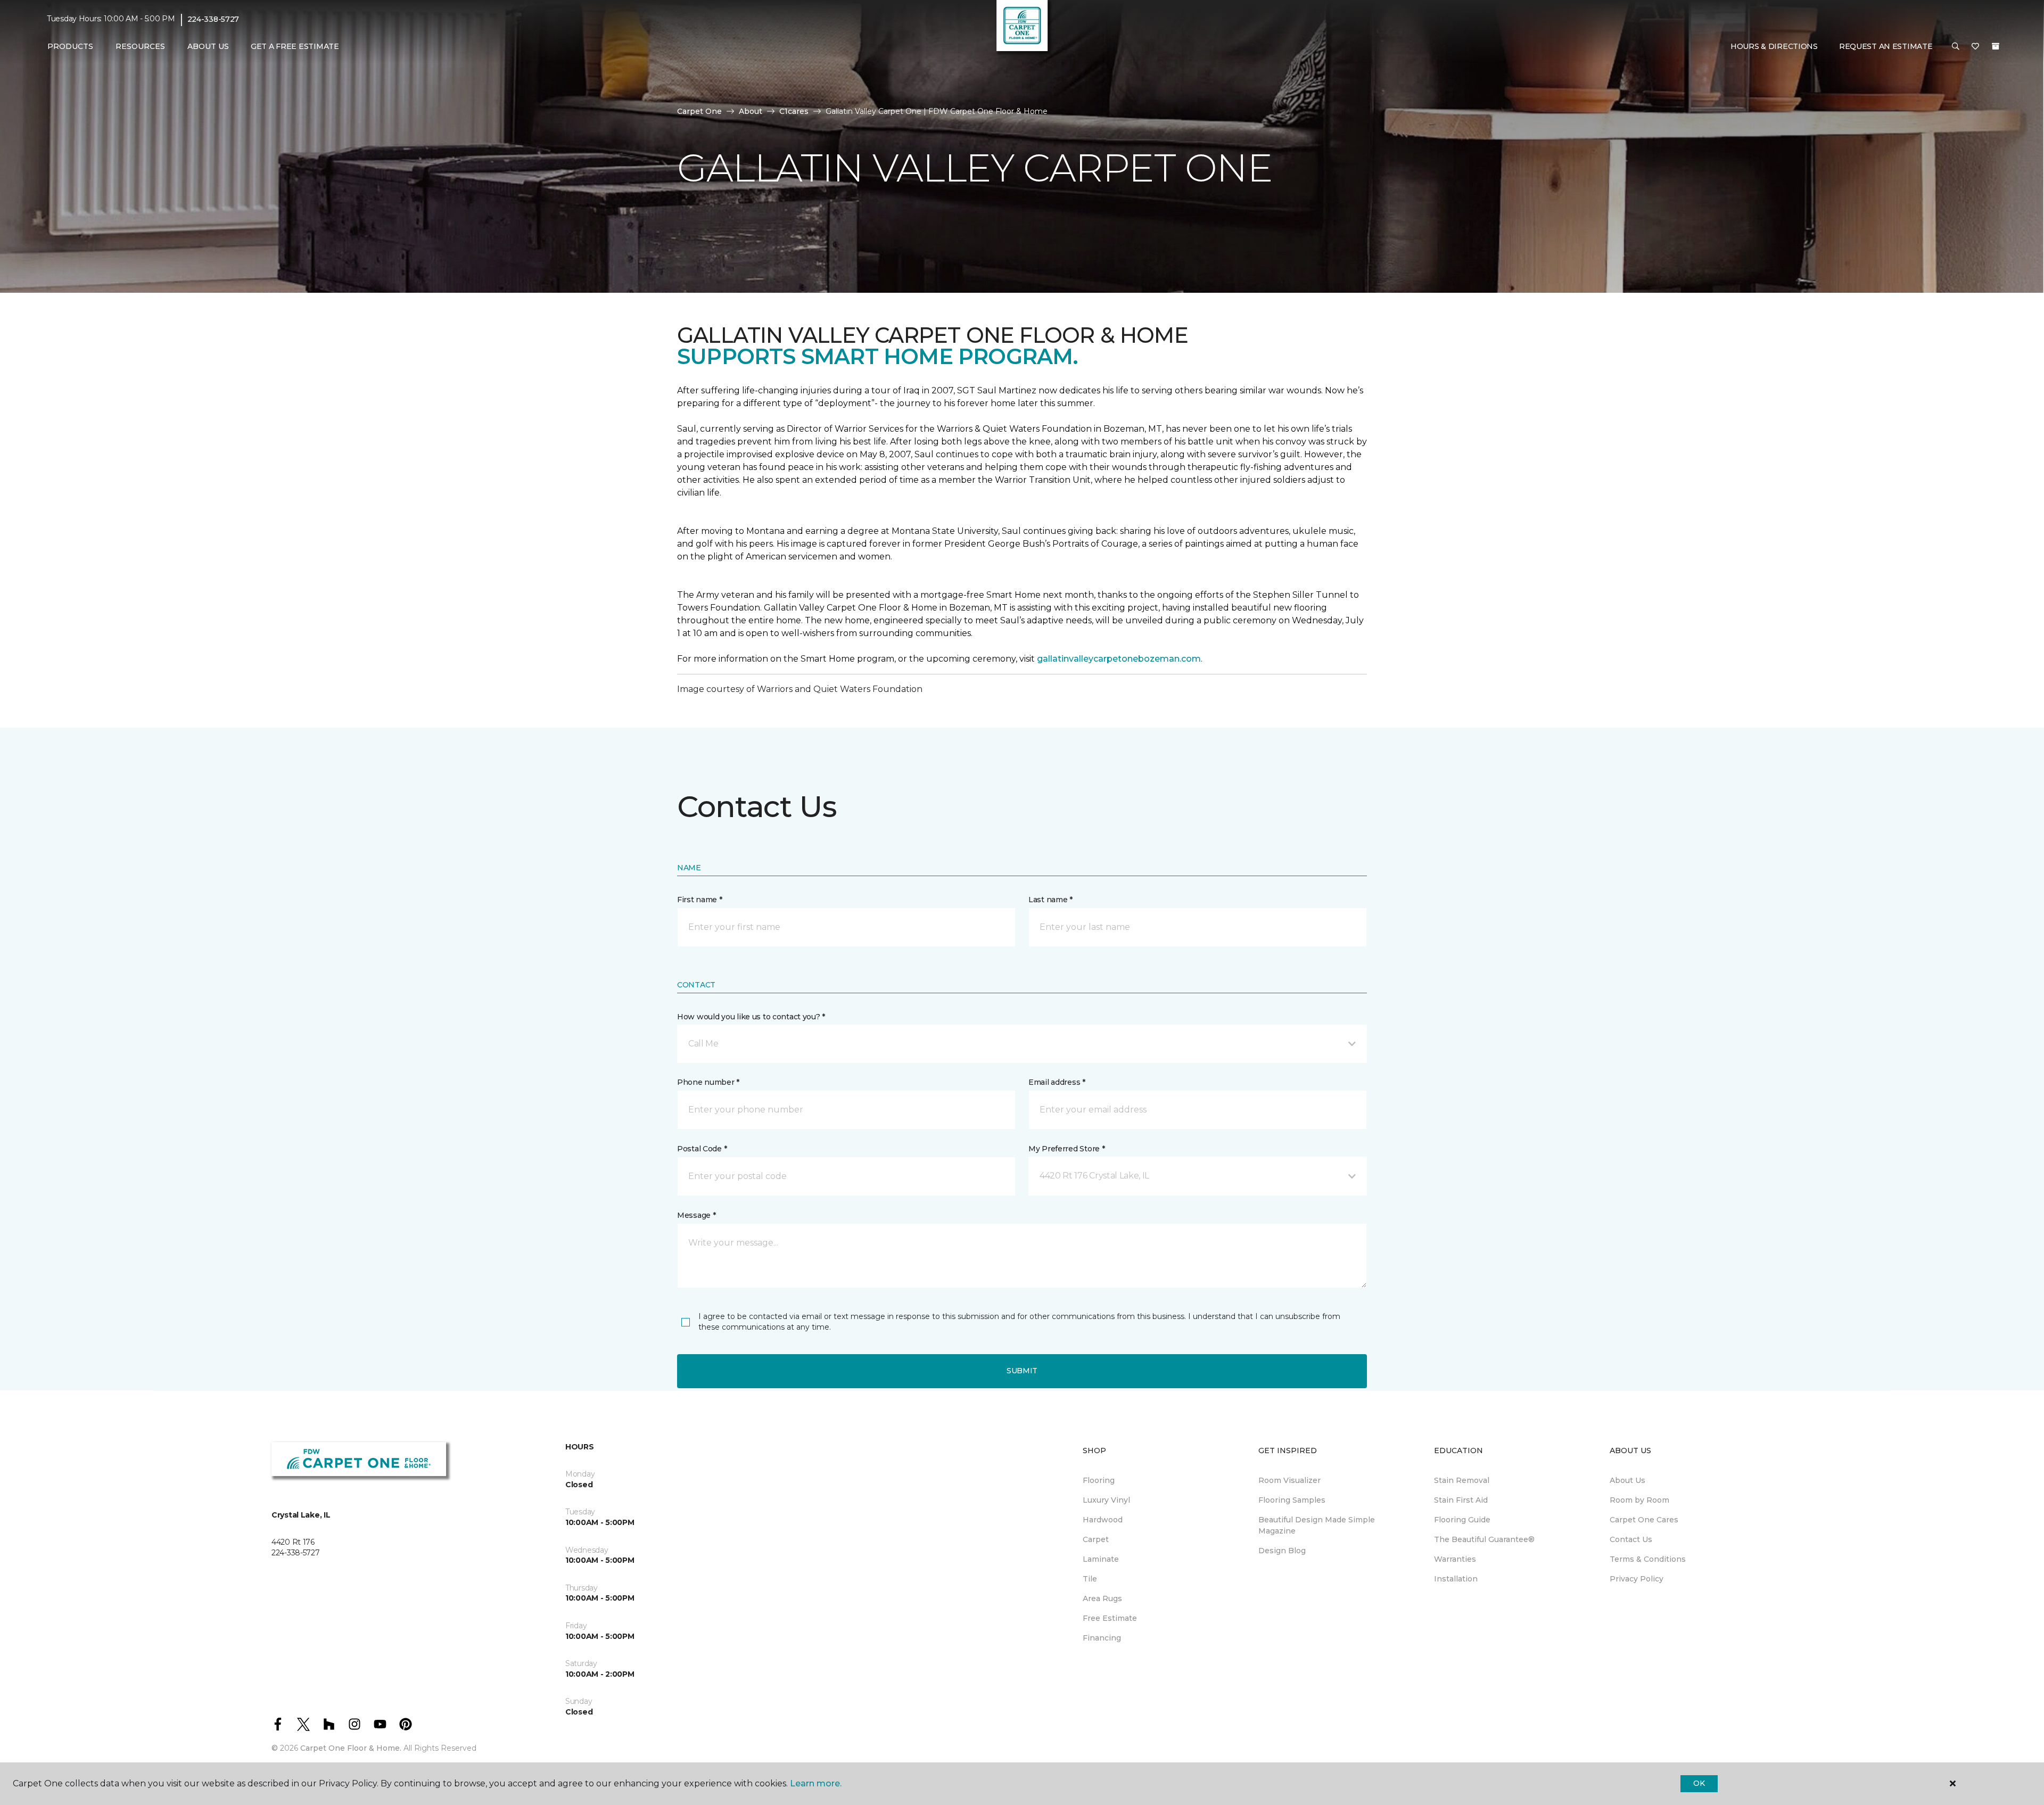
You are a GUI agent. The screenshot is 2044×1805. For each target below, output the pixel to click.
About (751, 111)
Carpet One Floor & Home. (351, 1748)
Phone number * (708, 1082)
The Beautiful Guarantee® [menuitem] (1484, 1539)
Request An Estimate (1886, 46)
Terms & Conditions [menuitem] (1648, 1559)
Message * (696, 1215)
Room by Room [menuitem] (1639, 1500)
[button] (1956, 47)
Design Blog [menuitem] (1282, 1551)
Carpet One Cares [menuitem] (1644, 1520)
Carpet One (699, 111)
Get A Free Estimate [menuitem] (295, 46)
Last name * (1050, 900)
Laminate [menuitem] (1101, 1559)
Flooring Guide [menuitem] (1462, 1520)
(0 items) (1996, 46)
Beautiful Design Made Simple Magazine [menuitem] (1317, 1525)
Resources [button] (140, 46)
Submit (1022, 1371)
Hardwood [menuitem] (1103, 1520)
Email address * (1057, 1082)
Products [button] (70, 46)
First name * (700, 900)
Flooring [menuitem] (1099, 1480)
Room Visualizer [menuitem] (1289, 1480)
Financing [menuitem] (1102, 1638)
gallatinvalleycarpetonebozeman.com (1119, 659)
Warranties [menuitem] (1455, 1559)
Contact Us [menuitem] (1631, 1539)
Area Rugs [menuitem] (1102, 1598)
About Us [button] (208, 46)
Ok (1699, 1783)
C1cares (794, 111)
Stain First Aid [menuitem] (1461, 1500)
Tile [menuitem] (1090, 1579)
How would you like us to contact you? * (751, 1017)
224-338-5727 (213, 19)
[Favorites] (1975, 47)
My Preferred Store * (1066, 1149)
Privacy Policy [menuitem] (1637, 1579)
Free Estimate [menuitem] (1110, 1618)
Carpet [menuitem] (1096, 1539)
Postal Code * (702, 1149)
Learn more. (816, 1783)
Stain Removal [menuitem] (1462, 1480)
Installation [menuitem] (1456, 1579)
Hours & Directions (1774, 46)
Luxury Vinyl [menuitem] (1106, 1500)
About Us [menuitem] (1627, 1480)
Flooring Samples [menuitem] (1292, 1500)
